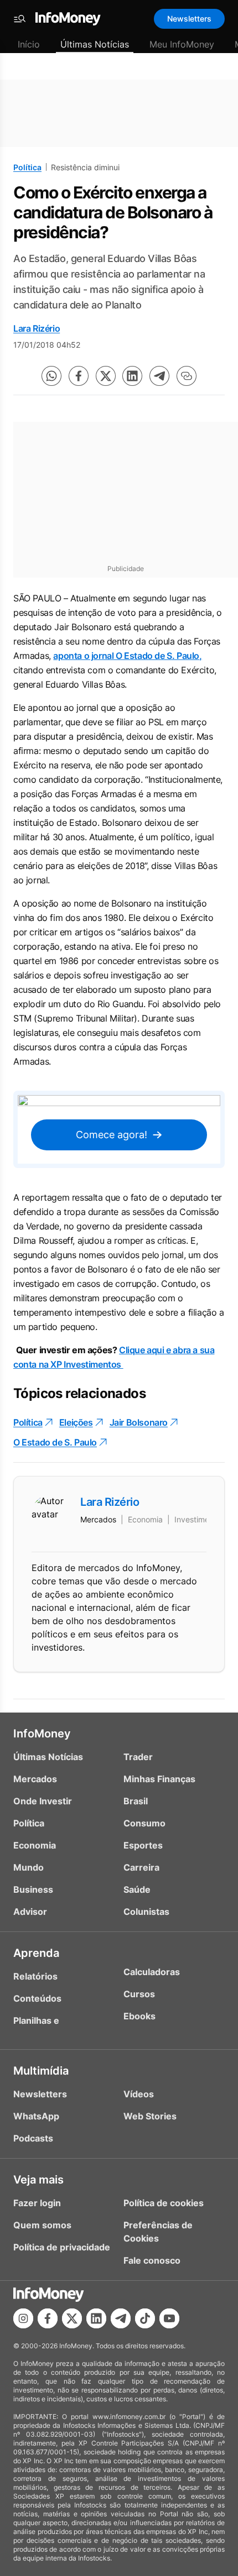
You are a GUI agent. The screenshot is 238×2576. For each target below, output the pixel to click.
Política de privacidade (62, 2247)
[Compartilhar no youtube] (169, 2318)
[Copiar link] (187, 376)
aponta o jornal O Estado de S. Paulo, (127, 656)
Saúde (137, 1889)
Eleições (76, 1422)
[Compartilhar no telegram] (159, 376)
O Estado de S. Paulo (55, 1442)
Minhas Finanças (159, 1779)
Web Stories (150, 2116)
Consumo (144, 1823)
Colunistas (146, 1912)
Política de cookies (164, 2203)
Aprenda (36, 1953)
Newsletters (189, 19)
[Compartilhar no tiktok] (145, 2318)
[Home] (68, 19)
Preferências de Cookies (158, 2232)
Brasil (136, 1801)
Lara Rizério (37, 328)
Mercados (35, 1779)
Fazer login (37, 2203)
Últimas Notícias (95, 44)
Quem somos (42, 2225)
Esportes (143, 1845)
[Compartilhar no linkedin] (132, 376)
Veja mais (38, 2180)
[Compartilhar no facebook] (79, 376)
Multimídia (41, 2071)
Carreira (141, 1867)
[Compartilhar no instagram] (23, 2318)
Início (29, 44)
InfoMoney (42, 1734)
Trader (138, 1757)
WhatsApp (36, 2116)
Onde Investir (43, 1801)
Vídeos (139, 2094)
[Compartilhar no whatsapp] (51, 376)
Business (33, 1889)
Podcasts (33, 2138)
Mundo (29, 1867)
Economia (35, 1845)
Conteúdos (37, 1998)
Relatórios (35, 1976)
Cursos (139, 1994)
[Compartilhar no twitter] (106, 376)
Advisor (30, 1912)
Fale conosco (152, 2260)
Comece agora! (112, 1135)
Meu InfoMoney (182, 44)
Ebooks (139, 2016)
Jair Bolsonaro (139, 1422)
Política (27, 167)
